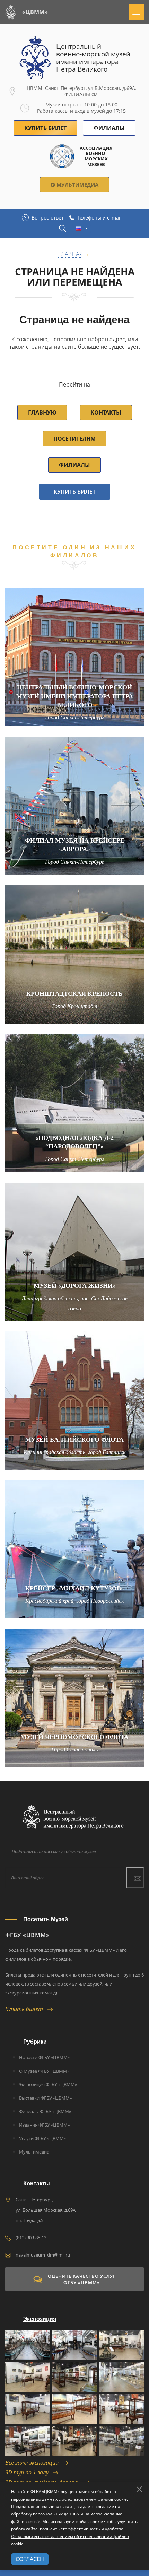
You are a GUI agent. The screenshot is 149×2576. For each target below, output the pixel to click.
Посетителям (74, 439)
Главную (42, 412)
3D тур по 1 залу (29, 2472)
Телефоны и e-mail (99, 218)
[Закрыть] (139, 2489)
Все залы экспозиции (34, 2463)
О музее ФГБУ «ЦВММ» (44, 2071)
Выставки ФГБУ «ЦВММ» (45, 2098)
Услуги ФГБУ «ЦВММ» (42, 2138)
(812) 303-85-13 (31, 2238)
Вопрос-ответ (48, 218)
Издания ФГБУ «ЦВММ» (44, 2125)
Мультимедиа (77, 185)
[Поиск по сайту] (63, 228)
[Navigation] (136, 12)
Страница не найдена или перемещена (75, 277)
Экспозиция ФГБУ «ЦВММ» (48, 2084)
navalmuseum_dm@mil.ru (43, 2255)
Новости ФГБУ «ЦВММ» (44, 2057)
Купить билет (75, 492)
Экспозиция (40, 2319)
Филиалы (109, 128)
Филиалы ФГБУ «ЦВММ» (45, 2111)
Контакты (106, 412)
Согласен (30, 2559)
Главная (70, 254)
